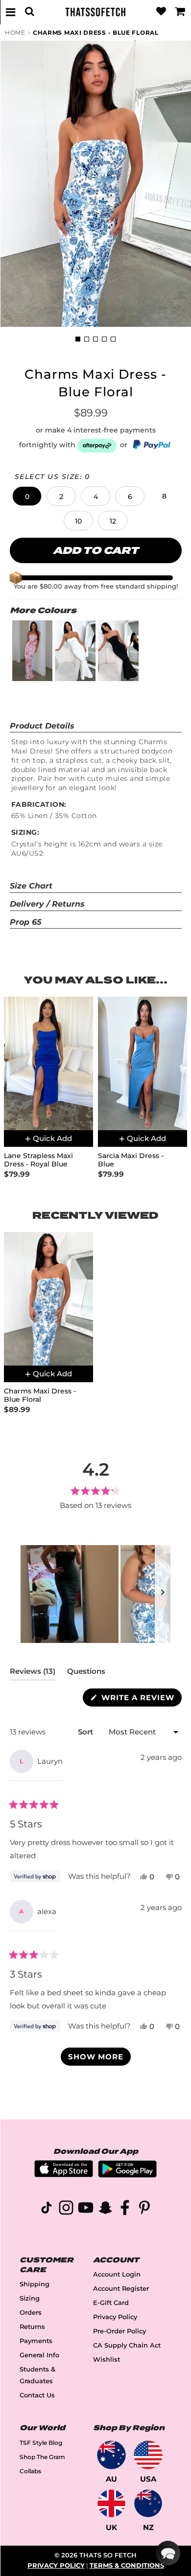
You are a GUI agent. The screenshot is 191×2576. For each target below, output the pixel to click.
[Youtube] (86, 2209)
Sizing (30, 2298)
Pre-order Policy (119, 2331)
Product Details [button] (42, 726)
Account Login (117, 2274)
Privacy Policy (115, 2317)
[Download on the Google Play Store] (127, 2175)
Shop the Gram (42, 2457)
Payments (36, 2341)
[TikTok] (47, 2209)
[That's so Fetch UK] (111, 2503)
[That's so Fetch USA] (148, 2455)
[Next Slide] (163, 1594)
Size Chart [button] (31, 886)
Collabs (30, 2471)
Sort (86, 1732)
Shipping (35, 2284)
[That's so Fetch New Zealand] (148, 2503)
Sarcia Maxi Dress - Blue (131, 1160)
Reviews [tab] (33, 1673)
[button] (27, 496)
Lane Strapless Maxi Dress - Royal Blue (38, 1160)
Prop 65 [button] (26, 922)
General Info (39, 2355)
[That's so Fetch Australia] (111, 2455)
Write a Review (140, 1699)
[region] (95, 1594)
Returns (32, 2327)
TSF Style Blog (41, 2443)
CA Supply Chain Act (127, 2345)
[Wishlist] (161, 12)
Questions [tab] (86, 1673)
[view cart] (180, 12)
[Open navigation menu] (11, 12)
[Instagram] (66, 2209)
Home (15, 33)
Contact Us (37, 2395)
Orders (31, 2313)
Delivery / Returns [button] (47, 904)
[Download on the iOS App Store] (64, 2175)
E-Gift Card (111, 2303)
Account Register (121, 2289)
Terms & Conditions (127, 2565)
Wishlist (107, 2359)
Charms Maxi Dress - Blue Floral (96, 33)
